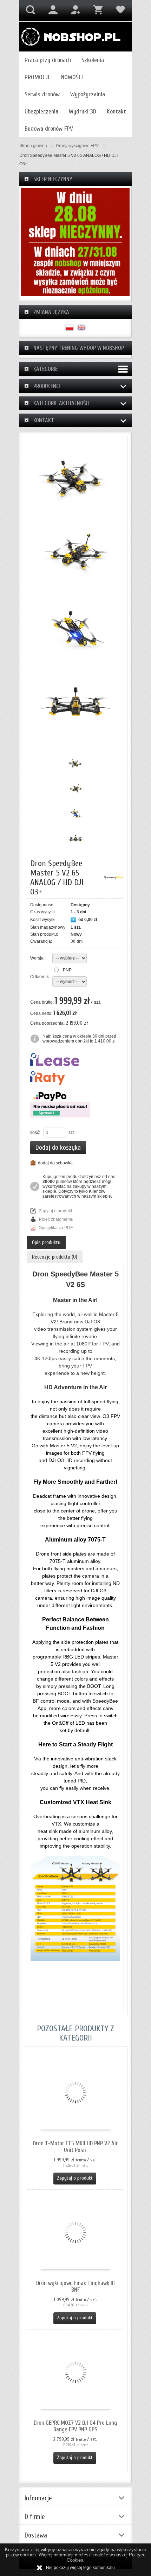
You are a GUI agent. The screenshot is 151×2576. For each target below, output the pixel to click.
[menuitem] (48, 60)
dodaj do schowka (55, 1163)
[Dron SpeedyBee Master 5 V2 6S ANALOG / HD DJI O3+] (75, 478)
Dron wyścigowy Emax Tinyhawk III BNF (75, 2286)
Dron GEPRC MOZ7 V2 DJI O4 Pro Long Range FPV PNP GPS (75, 2426)
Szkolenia (93, 60)
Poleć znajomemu (56, 1219)
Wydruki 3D (83, 112)
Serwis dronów (42, 94)
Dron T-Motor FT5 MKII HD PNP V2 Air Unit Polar (75, 2147)
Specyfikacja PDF (56, 1228)
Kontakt (116, 112)
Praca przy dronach (48, 60)
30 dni (77, 941)
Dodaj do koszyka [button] (58, 1148)
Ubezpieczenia (41, 112)
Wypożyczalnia (88, 94)
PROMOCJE (38, 77)
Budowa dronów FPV (49, 129)
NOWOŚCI (72, 77)
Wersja (37, 958)
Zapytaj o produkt (55, 1211)
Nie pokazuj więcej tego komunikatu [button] (80, 2568)
